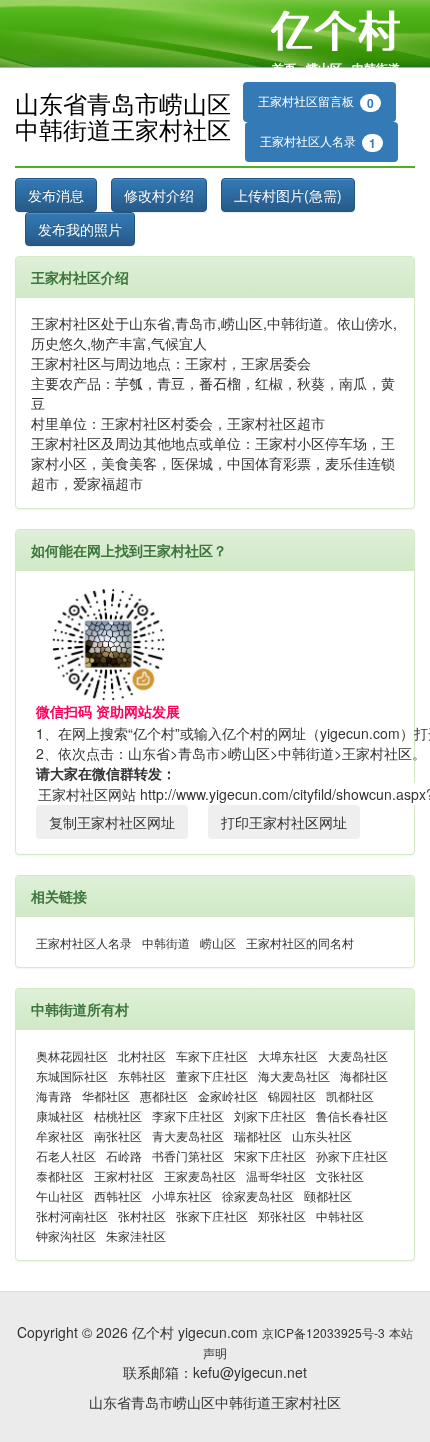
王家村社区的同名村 (300, 942)
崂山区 (324, 68)
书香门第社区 (188, 1155)
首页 (284, 68)
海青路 (54, 1095)
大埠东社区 (288, 1055)
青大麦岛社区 (188, 1135)
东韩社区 (142, 1075)
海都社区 (364, 1075)
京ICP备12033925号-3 (323, 1332)
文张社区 (340, 1175)
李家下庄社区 (188, 1115)
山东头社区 (322, 1135)
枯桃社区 (118, 1115)
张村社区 (142, 1215)
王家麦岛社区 (200, 1175)
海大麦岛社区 (294, 1075)
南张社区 (118, 1135)
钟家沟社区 (66, 1235)
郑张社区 (282, 1215)
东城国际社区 (72, 1075)
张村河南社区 (72, 1215)
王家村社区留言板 (316, 102)
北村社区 (142, 1055)
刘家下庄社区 (270, 1115)
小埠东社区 (182, 1195)
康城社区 (60, 1115)
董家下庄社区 (212, 1075)
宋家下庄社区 (270, 1155)
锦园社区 (292, 1095)
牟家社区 (60, 1135)
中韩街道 (376, 68)
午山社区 (60, 1195)
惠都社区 (164, 1095)
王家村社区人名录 (318, 142)
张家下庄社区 (212, 1215)
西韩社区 (118, 1195)
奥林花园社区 (72, 1055)
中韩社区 (340, 1215)
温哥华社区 (276, 1175)
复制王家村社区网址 (112, 822)
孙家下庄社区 (352, 1155)
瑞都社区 (258, 1135)
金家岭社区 (228, 1095)
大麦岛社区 (358, 1055)
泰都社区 (60, 1175)
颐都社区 (328, 1195)
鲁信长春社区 (352, 1115)
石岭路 (124, 1155)
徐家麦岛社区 (258, 1195)
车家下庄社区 (212, 1055)
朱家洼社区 (136, 1235)
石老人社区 (66, 1155)
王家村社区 (124, 1175)
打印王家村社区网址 (284, 822)
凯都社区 (350, 1095)
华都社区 (106, 1095)
